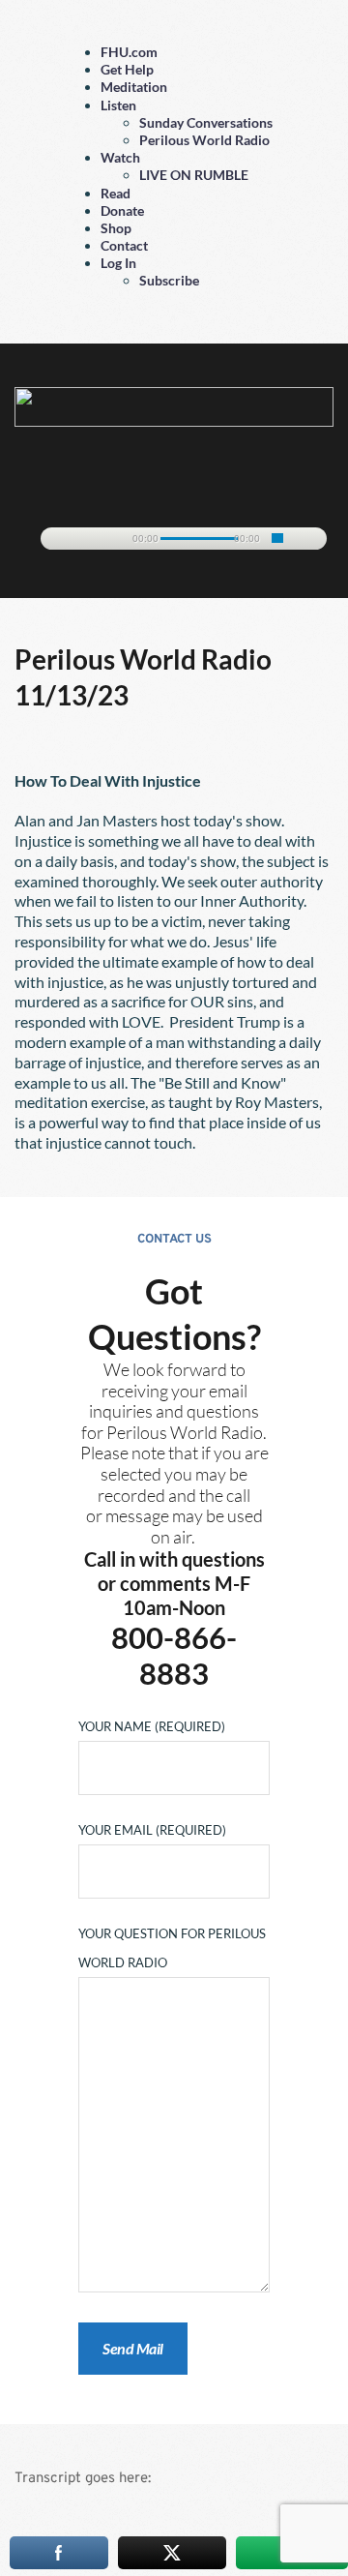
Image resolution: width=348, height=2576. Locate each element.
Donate (122, 210)
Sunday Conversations (206, 122)
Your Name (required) (152, 1726)
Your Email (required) (152, 1830)
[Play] (65, 539)
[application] (174, 535)
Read (116, 193)
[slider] (277, 538)
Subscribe (169, 280)
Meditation (134, 87)
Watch (120, 157)
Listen (118, 105)
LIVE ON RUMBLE (194, 175)
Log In (118, 263)
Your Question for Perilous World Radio (172, 1948)
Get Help (127, 69)
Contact (124, 245)
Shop (116, 228)
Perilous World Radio (204, 140)
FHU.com (129, 52)
